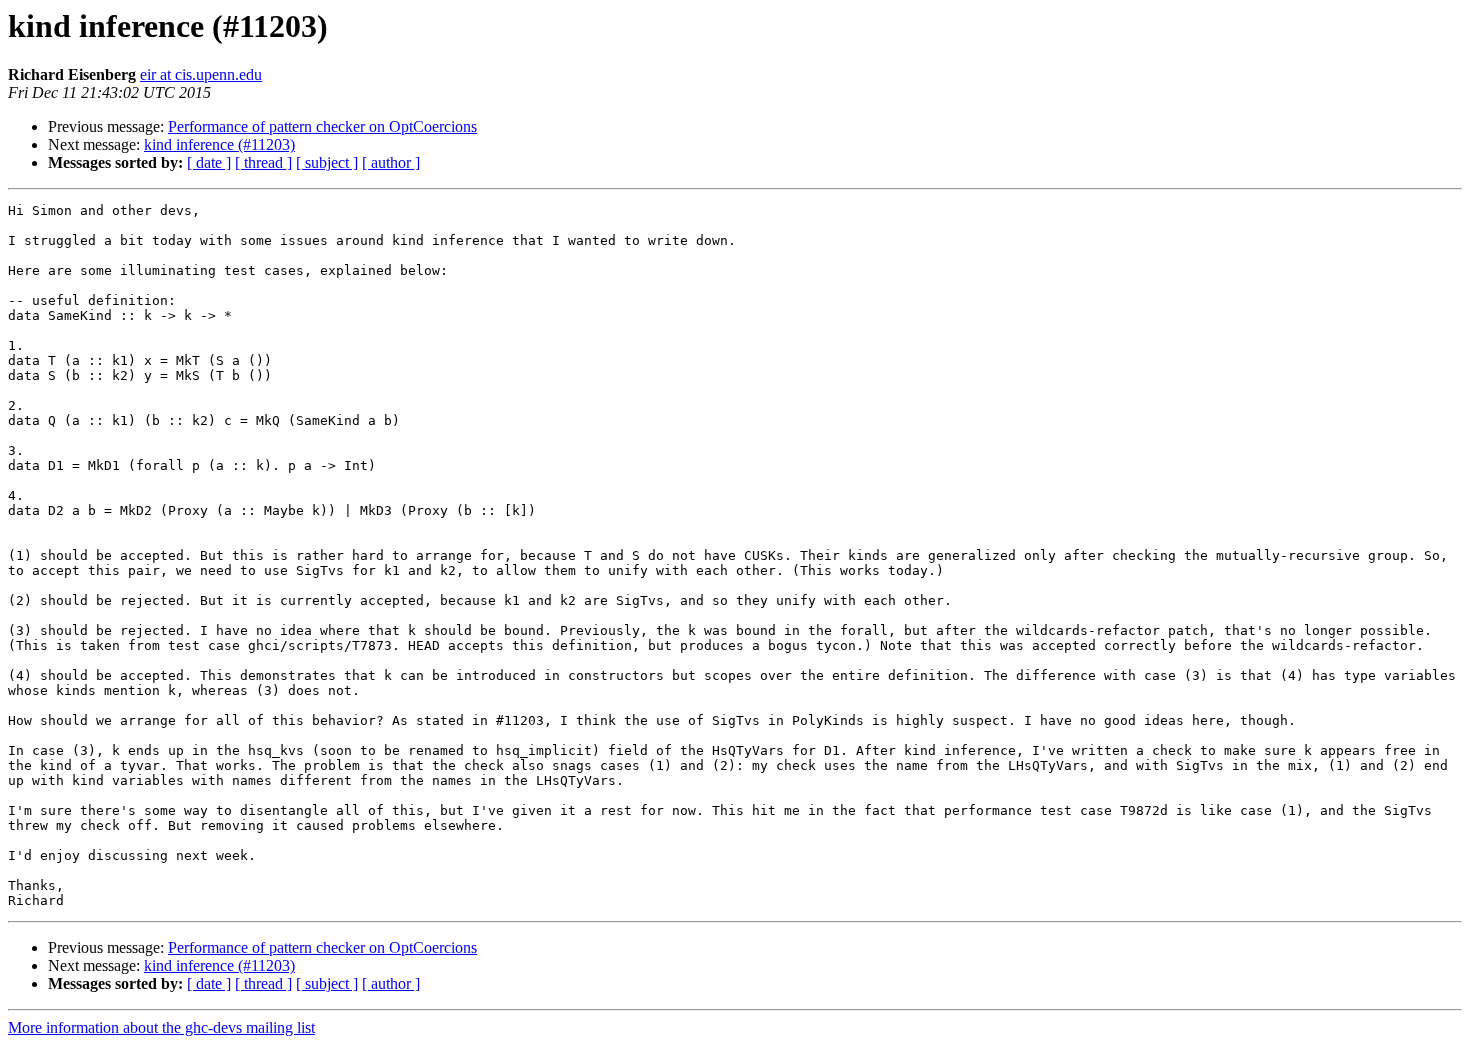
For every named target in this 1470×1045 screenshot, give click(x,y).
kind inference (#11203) (219, 144)
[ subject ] (327, 162)
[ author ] (391, 162)
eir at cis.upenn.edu (201, 74)
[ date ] (209, 162)
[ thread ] (263, 162)
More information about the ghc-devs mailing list (161, 1027)
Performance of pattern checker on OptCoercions (322, 126)
